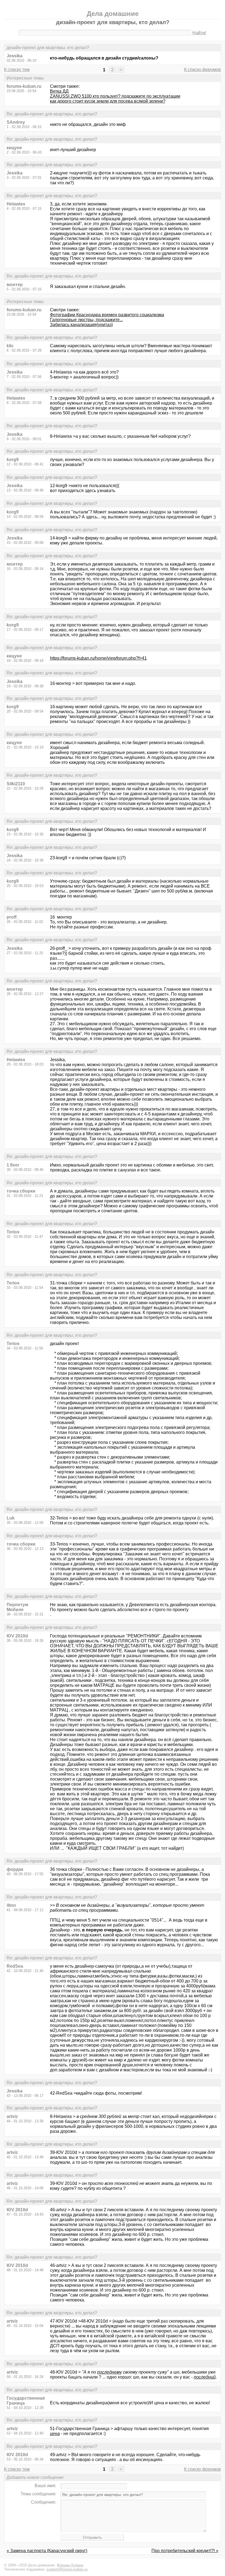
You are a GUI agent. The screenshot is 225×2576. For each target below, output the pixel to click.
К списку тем (17, 70)
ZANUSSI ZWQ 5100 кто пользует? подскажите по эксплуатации (115, 96)
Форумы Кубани (70, 2565)
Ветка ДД (59, 91)
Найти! (199, 33)
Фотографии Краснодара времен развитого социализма (107, 315)
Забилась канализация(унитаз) (81, 325)
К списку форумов (203, 70)
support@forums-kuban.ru (67, 2569)
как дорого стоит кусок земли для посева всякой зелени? (108, 101)
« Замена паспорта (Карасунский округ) (47, 2551)
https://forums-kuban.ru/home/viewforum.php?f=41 (98, 658)
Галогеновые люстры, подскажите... (86, 320)
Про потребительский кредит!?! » (185, 2551)
